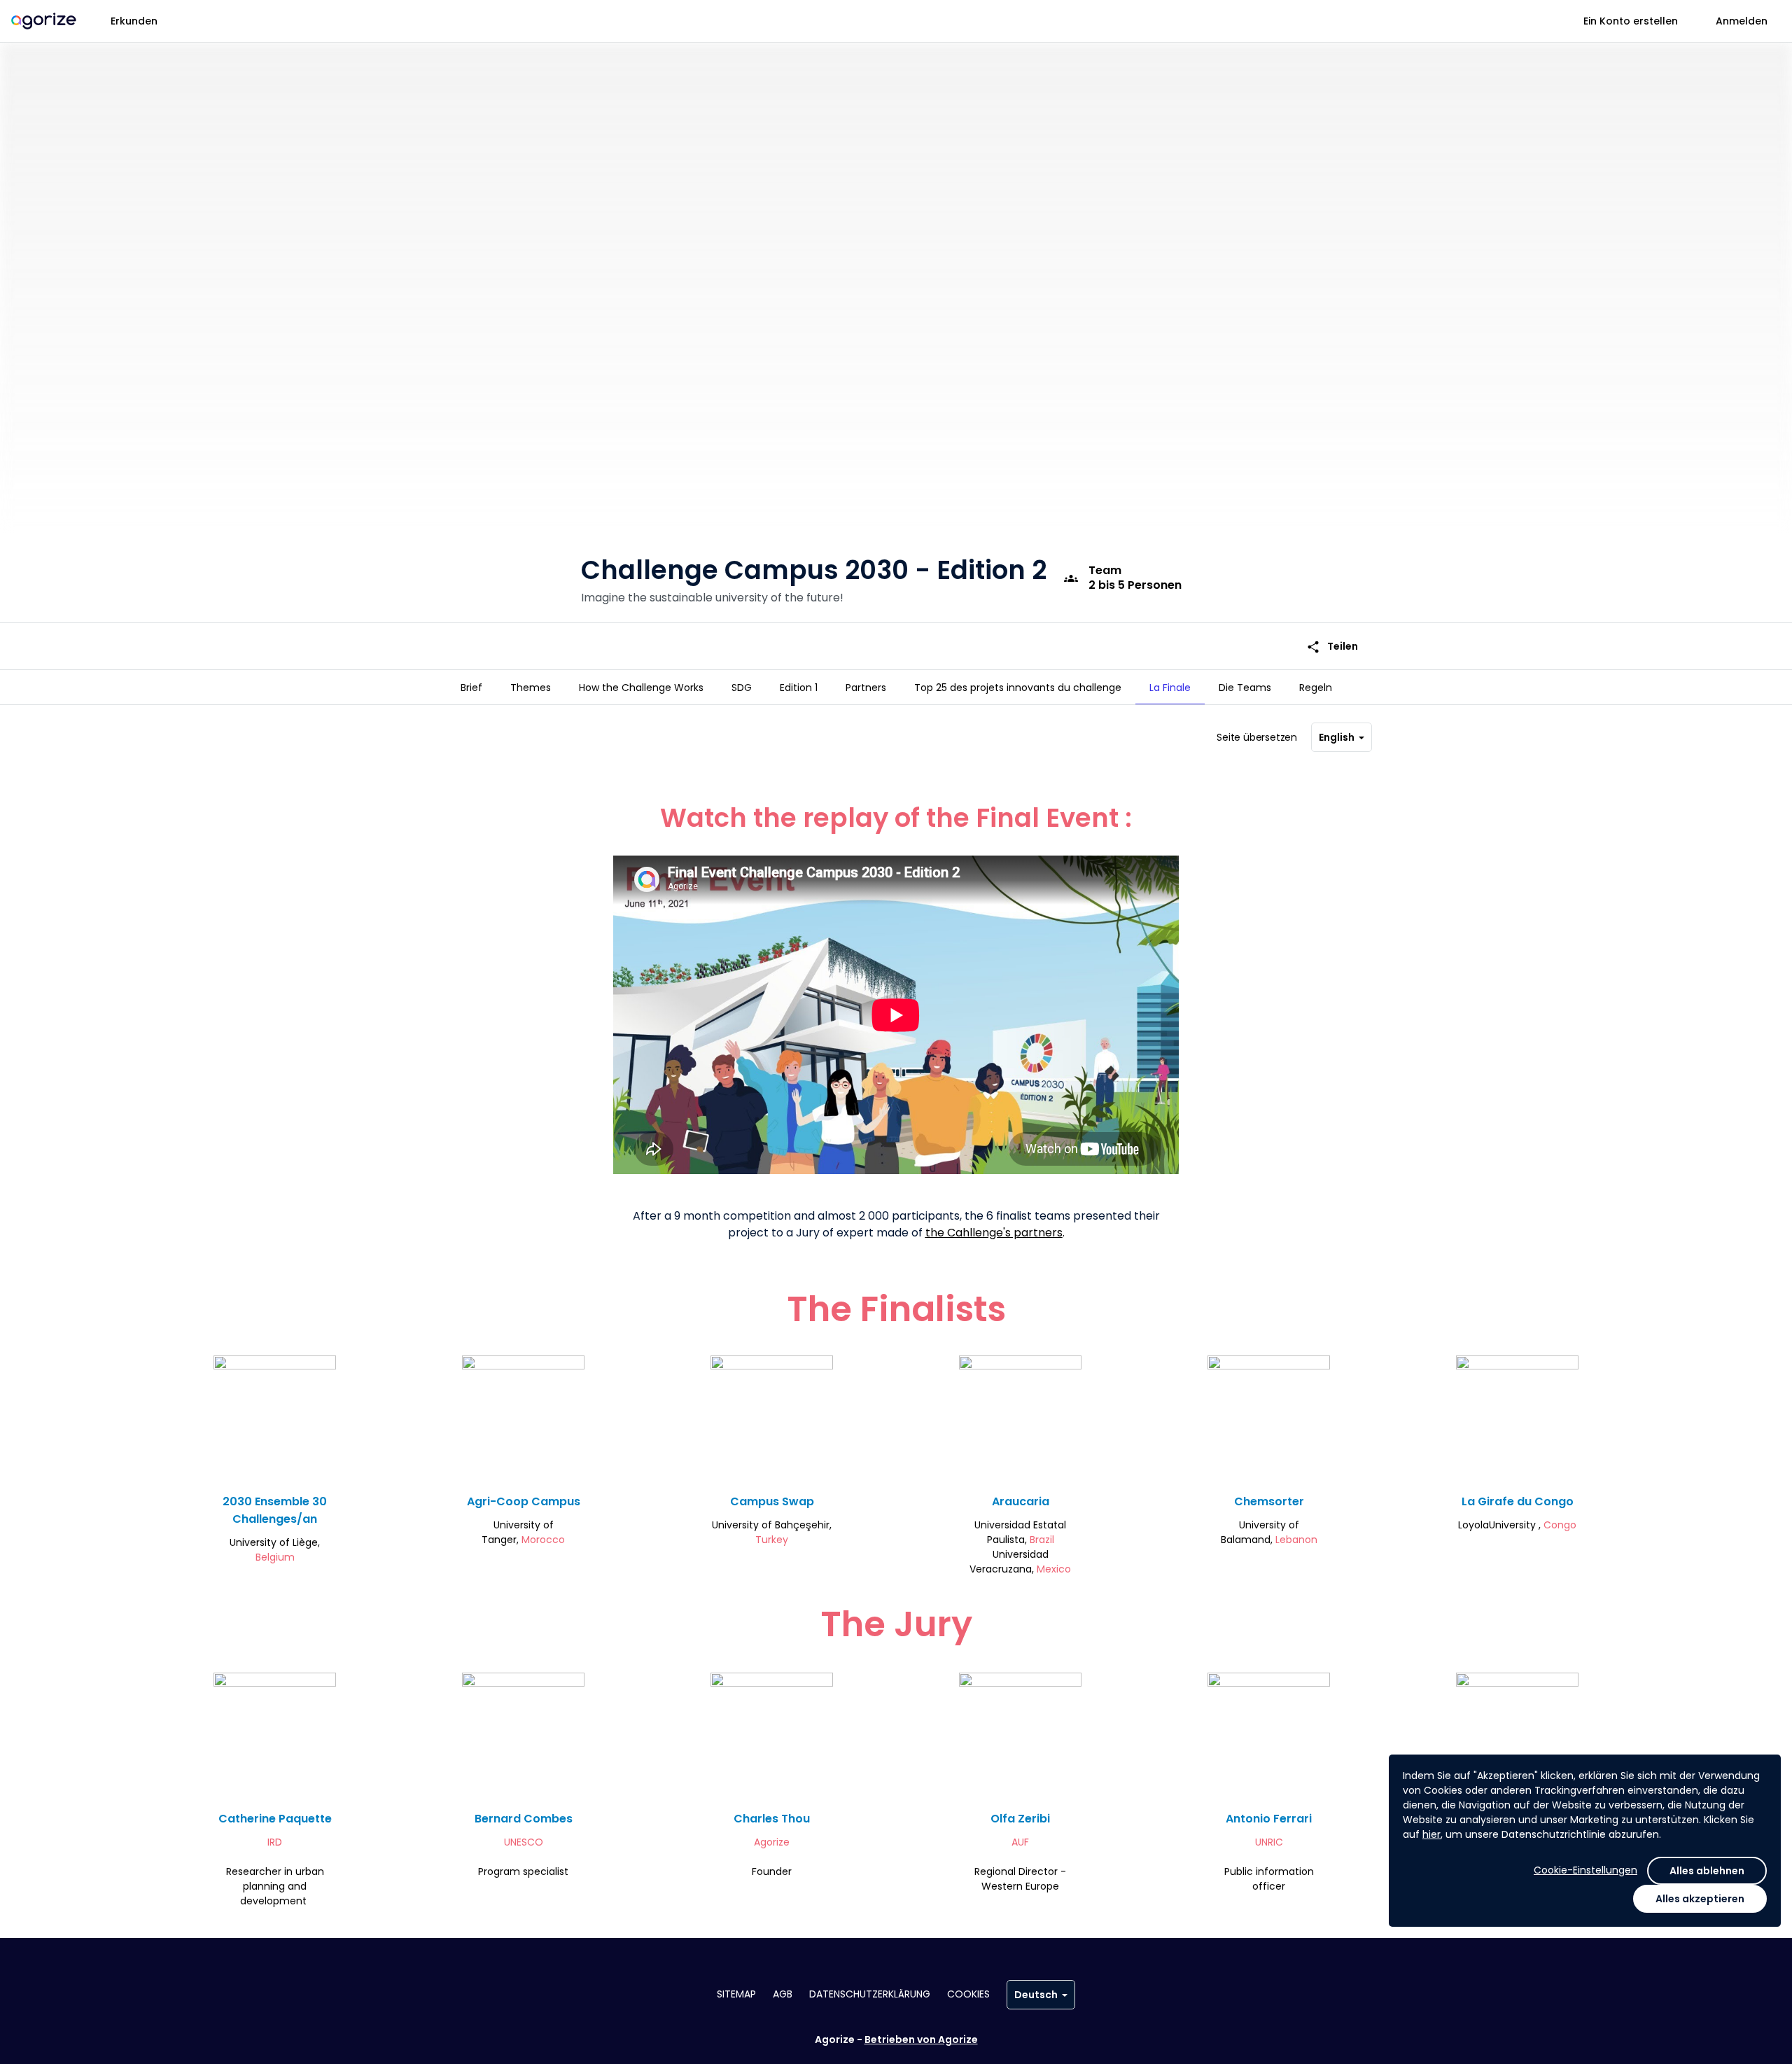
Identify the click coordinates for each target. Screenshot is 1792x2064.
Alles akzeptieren (1700, 1899)
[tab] (471, 688)
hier (1431, 1834)
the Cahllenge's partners (994, 1233)
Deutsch (1036, 1995)
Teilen (1332, 647)
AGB (783, 1994)
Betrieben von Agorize (921, 2039)
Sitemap (736, 1994)
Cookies (968, 1994)
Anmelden (1742, 21)
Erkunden (134, 21)
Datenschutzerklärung (870, 1994)
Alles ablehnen (1707, 1871)
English (1337, 737)
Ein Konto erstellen (1631, 21)
